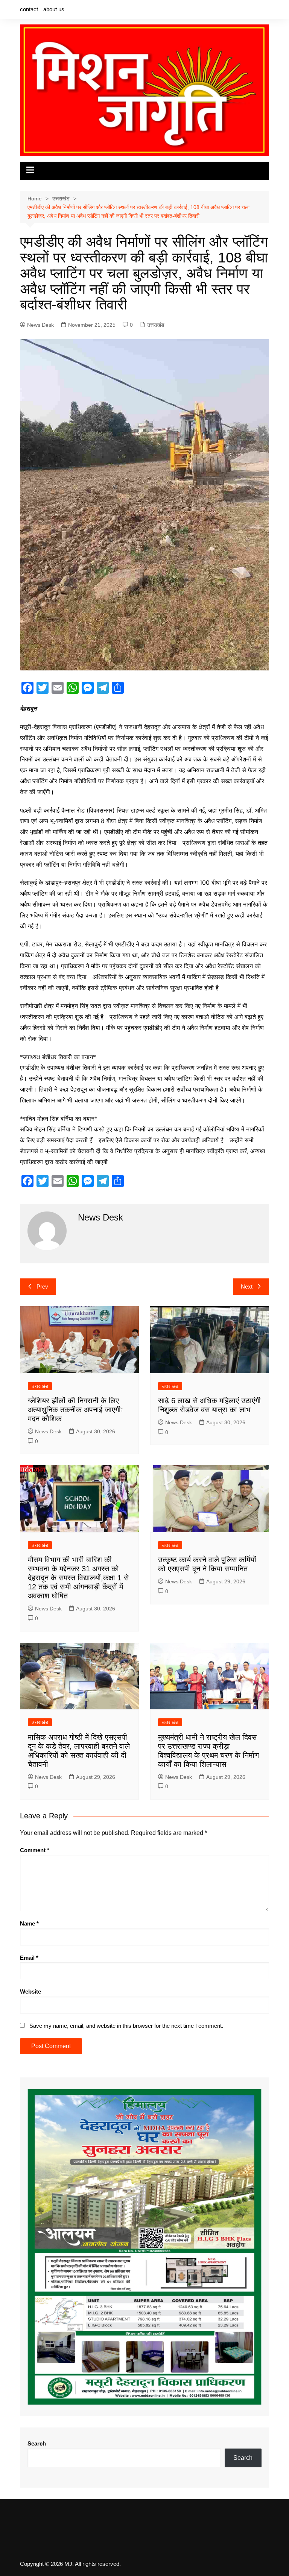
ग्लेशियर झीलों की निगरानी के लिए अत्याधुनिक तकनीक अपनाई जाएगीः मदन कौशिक (75, 1410)
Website (30, 1992)
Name (29, 1923)
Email (29, 1958)
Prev (42, 1286)
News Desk (40, 325)
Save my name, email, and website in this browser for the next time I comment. (126, 2026)
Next (247, 1286)
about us (54, 9)
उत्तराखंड (156, 325)
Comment (35, 1850)
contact (29, 9)
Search (37, 2443)
